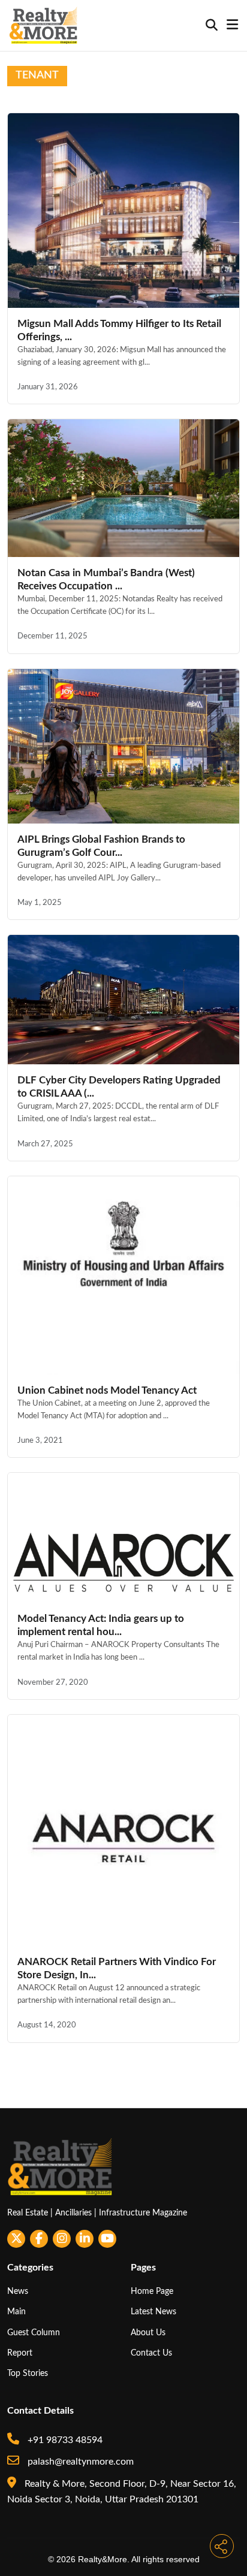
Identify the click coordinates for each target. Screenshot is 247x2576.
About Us (148, 2333)
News (18, 2291)
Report (20, 2353)
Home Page (152, 2291)
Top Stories (28, 2373)
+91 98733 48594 (64, 2440)
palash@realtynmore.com (79, 2462)
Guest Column (34, 2333)
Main (16, 2312)
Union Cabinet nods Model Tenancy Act (107, 1390)
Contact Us (151, 2353)
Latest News (153, 2312)
